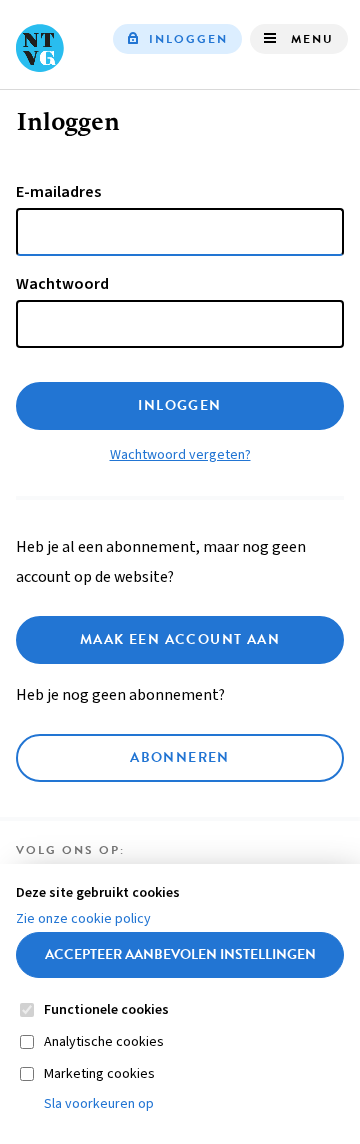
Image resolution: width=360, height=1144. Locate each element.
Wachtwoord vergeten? (180, 455)
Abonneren (180, 757)
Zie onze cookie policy (83, 919)
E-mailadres (58, 192)
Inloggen (188, 39)
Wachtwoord (62, 284)
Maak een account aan (180, 639)
